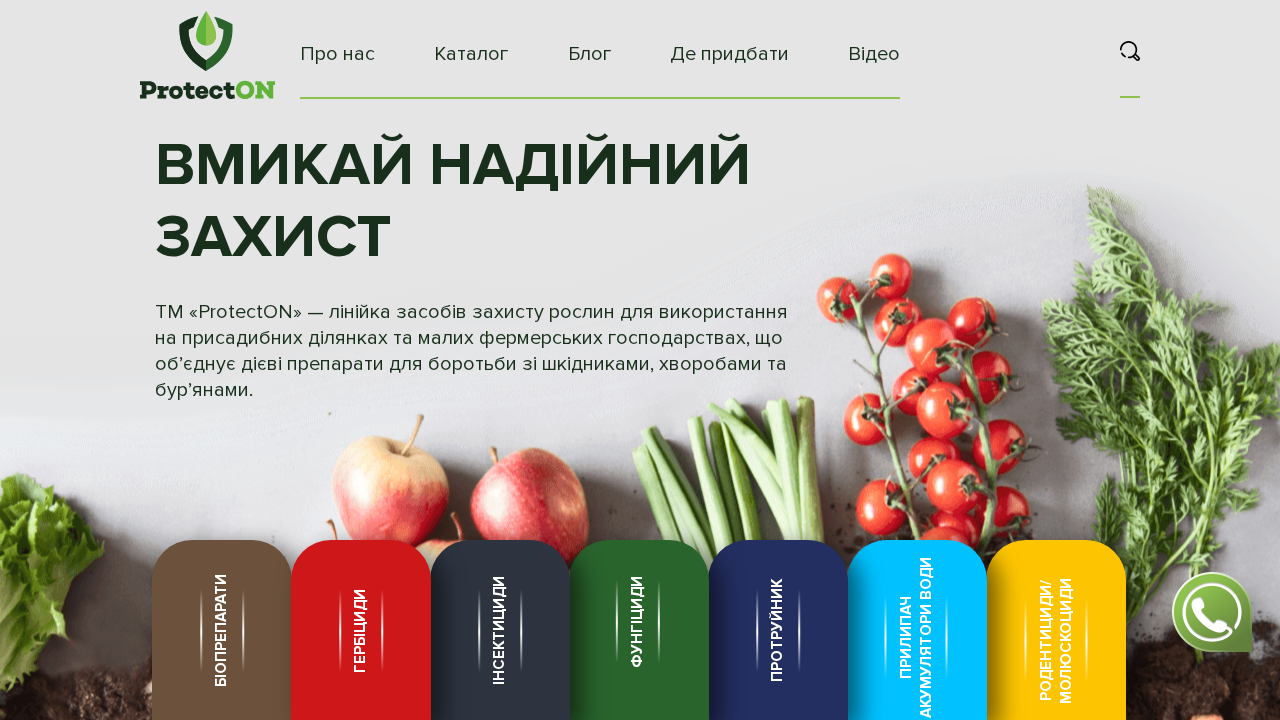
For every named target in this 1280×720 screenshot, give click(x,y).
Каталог (471, 54)
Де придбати (729, 54)
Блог (589, 54)
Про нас (337, 54)
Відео (874, 54)
